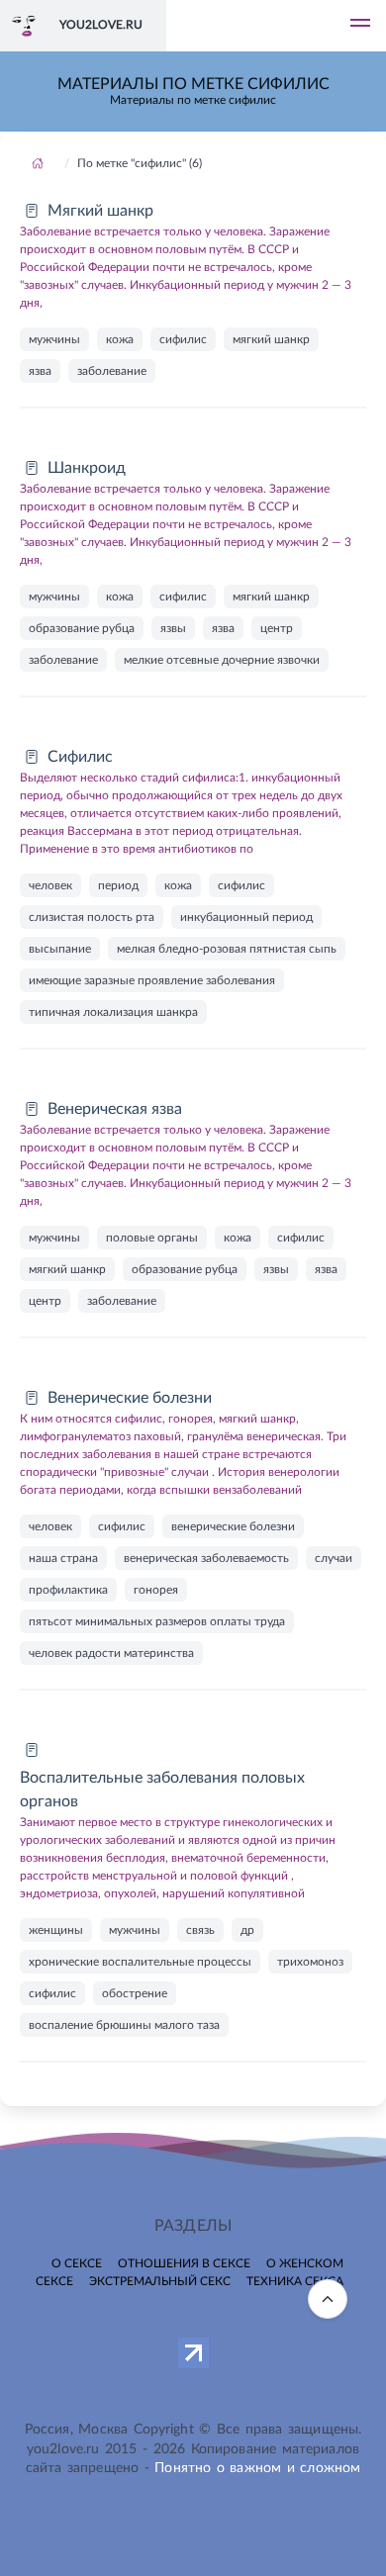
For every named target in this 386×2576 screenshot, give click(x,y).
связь (200, 1930)
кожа (120, 339)
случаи (334, 1558)
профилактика (68, 1590)
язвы (173, 628)
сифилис (183, 339)
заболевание (112, 371)
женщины (56, 1930)
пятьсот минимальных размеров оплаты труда (157, 1621)
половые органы (152, 1238)
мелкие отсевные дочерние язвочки (222, 660)
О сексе (77, 2263)
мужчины (54, 339)
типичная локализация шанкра (113, 1012)
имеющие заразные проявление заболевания (152, 980)
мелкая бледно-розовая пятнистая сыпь (227, 949)
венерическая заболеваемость (206, 1558)
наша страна (63, 1558)
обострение (135, 1993)
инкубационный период (246, 917)
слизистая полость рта (92, 917)
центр (277, 628)
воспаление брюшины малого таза (124, 2025)
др (247, 1930)
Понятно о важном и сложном (257, 2468)
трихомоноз (310, 1962)
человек (50, 885)
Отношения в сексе (184, 2263)
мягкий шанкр (271, 339)
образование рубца (82, 628)
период (118, 885)
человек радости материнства (111, 1653)
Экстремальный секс (160, 2281)
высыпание (60, 949)
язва (40, 371)
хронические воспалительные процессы (140, 1962)
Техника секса (295, 2281)
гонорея (156, 1590)
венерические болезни (233, 1526)
